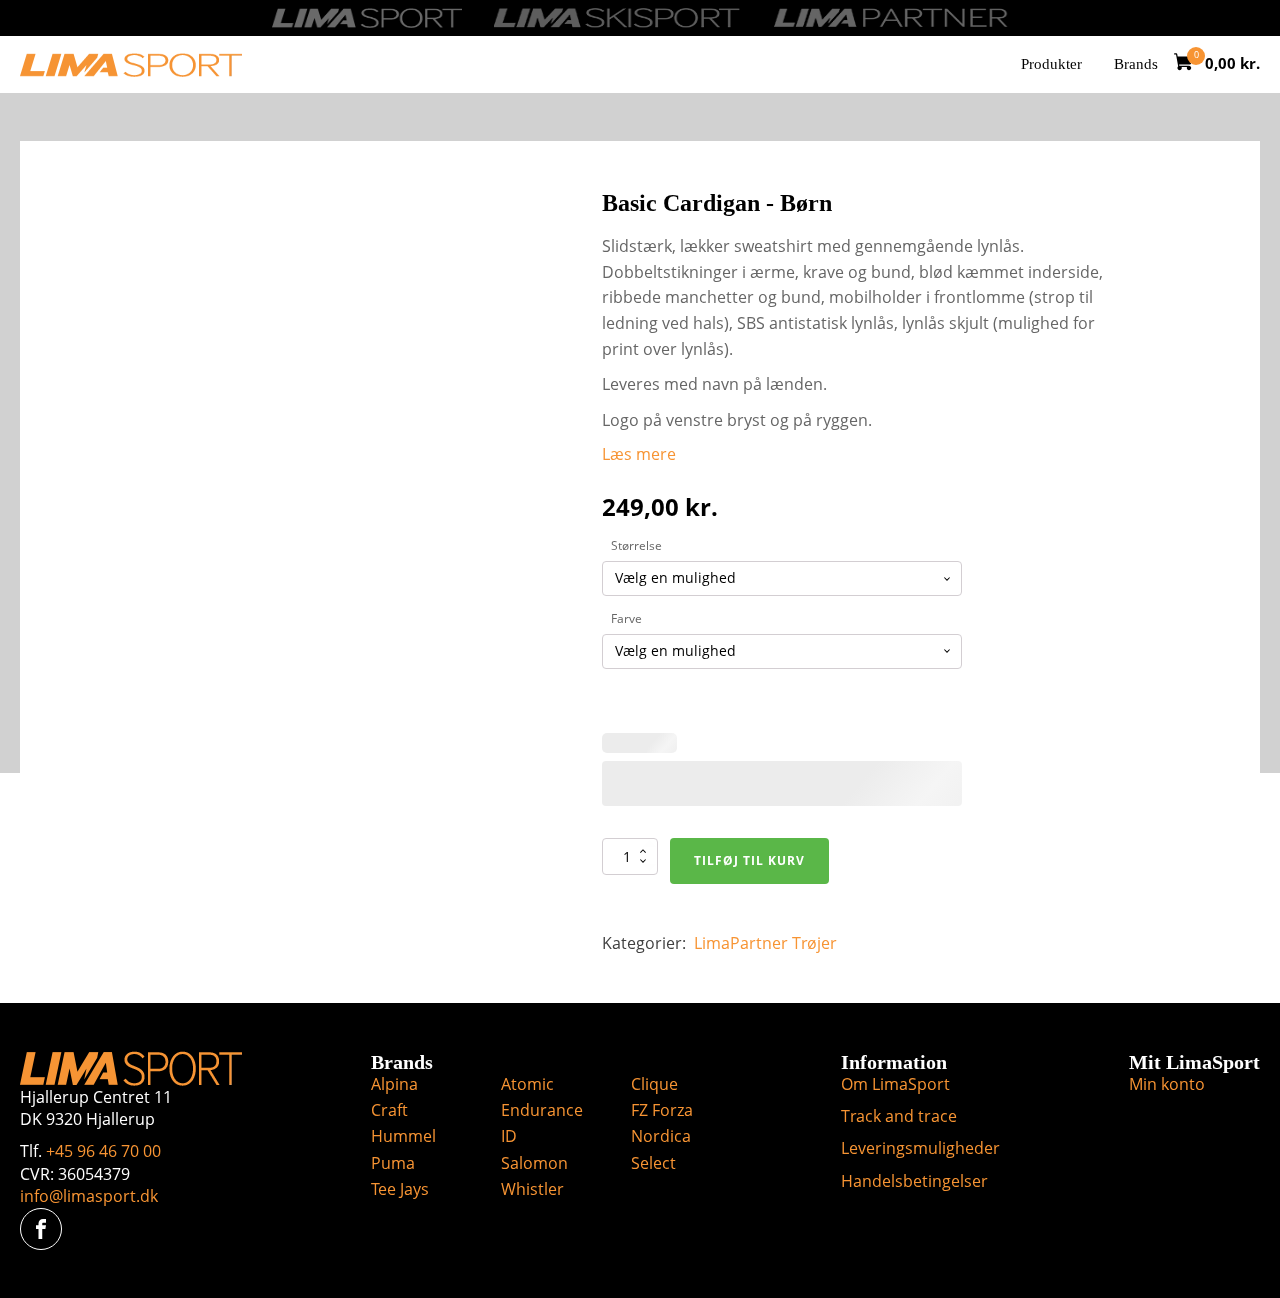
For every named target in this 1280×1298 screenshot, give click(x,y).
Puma (393, 1163)
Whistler (532, 1189)
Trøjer (814, 943)
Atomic (527, 1084)
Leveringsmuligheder (920, 1148)
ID (509, 1136)
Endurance (542, 1110)
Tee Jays (400, 1189)
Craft (389, 1110)
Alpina (394, 1084)
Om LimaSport (895, 1084)
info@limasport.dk (89, 1196)
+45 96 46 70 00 (103, 1151)
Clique (654, 1084)
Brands (1136, 64)
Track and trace (899, 1116)
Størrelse (636, 545)
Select (653, 1163)
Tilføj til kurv (749, 860)
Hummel (403, 1136)
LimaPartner (741, 943)
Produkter (1051, 64)
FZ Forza (662, 1110)
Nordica (661, 1136)
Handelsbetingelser (914, 1181)
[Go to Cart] (1189, 64)
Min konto (1167, 1084)
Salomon (534, 1163)
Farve (626, 618)
